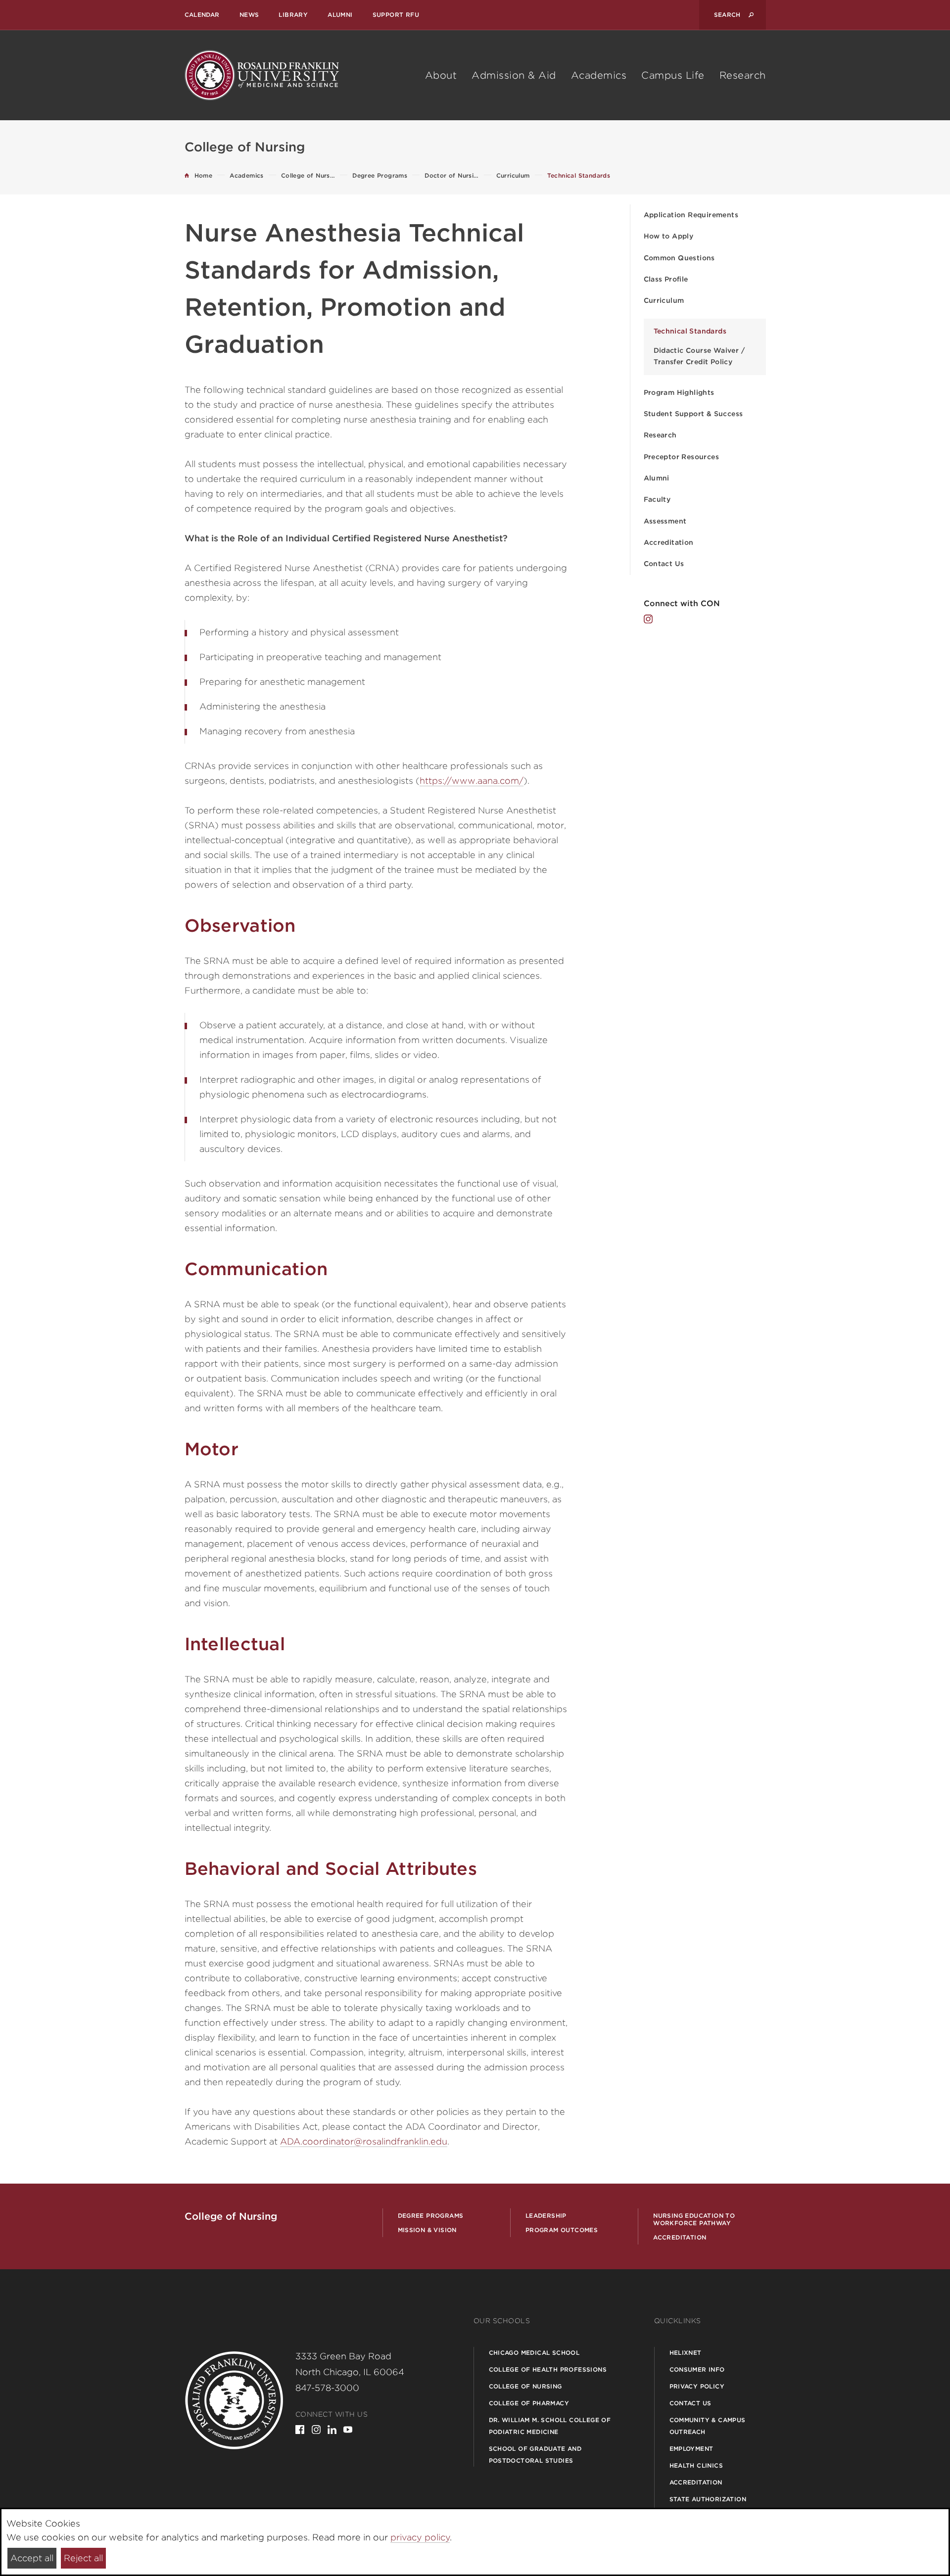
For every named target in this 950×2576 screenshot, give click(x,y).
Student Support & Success (693, 414)
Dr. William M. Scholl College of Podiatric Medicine (550, 2426)
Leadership (546, 2216)
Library (293, 15)
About (441, 75)
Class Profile (666, 279)
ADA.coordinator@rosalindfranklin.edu (364, 2141)
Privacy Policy (697, 2386)
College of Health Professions (548, 2369)
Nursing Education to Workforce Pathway (694, 2219)
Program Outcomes (562, 2230)
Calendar (202, 15)
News (249, 15)
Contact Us (664, 564)
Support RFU (396, 15)
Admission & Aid (514, 75)
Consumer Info (697, 2369)
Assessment (665, 521)
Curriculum (664, 300)
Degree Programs (431, 2216)
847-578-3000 (327, 2388)
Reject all (83, 2558)
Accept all (32, 2558)
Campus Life (673, 75)
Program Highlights (679, 392)
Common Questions (679, 258)
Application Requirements (691, 215)
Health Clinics (696, 2465)
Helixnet (686, 2353)
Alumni (340, 15)
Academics (599, 75)
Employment (691, 2449)
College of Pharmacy (529, 2403)
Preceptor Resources (682, 457)
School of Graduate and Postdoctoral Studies (535, 2455)
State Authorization (708, 2499)
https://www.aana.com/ (472, 781)
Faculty (657, 499)
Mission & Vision (427, 2230)
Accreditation (669, 542)
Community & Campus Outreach (708, 2426)
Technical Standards (690, 331)
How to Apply (669, 236)
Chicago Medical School (534, 2353)
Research (743, 75)
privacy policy (420, 2537)
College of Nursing (525, 2386)
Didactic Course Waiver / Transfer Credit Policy (699, 356)
